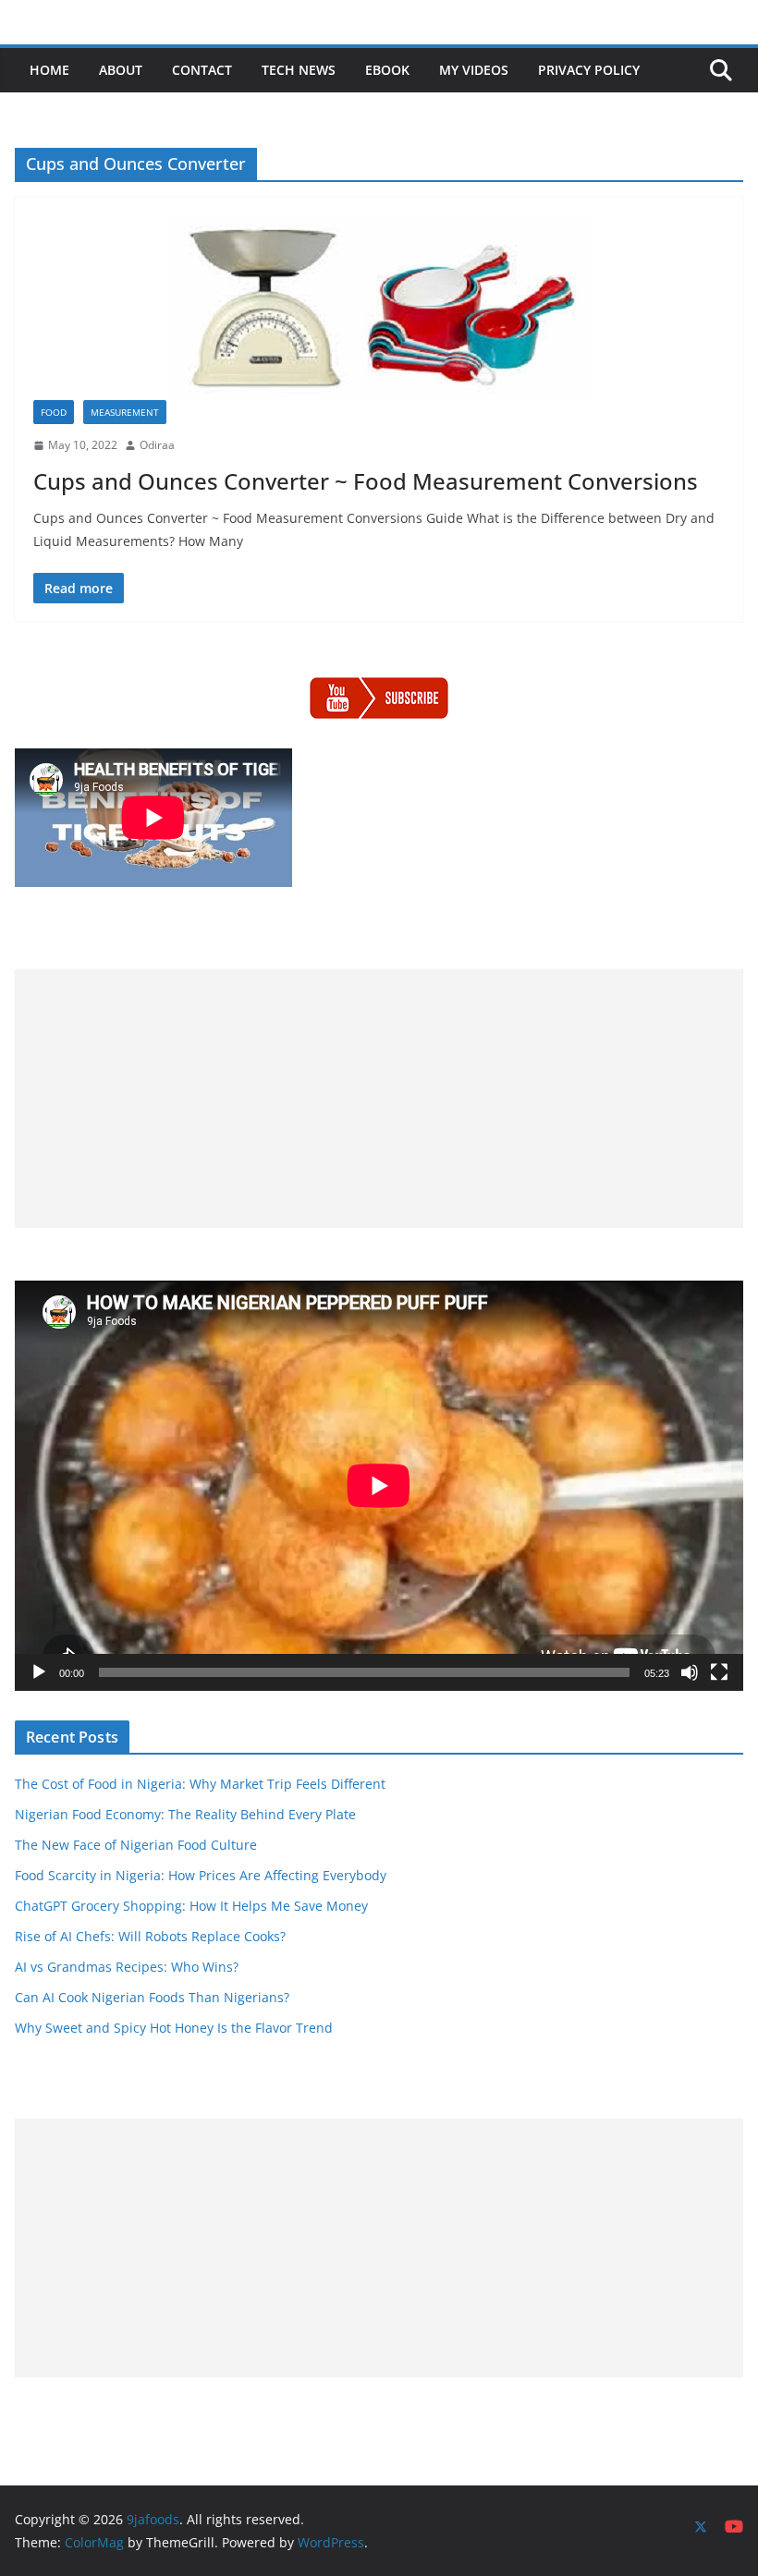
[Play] (39, 1672)
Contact (202, 70)
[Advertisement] (379, 1099)
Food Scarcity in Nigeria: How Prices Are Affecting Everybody (201, 1875)
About (121, 70)
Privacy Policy (589, 70)
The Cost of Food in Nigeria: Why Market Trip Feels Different (200, 1784)
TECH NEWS (299, 70)
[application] (379, 1485)
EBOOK (387, 70)
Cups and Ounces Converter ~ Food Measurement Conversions (366, 481)
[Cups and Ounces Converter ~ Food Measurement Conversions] (379, 308)
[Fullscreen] (719, 1672)
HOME (49, 70)
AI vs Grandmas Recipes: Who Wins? (127, 1967)
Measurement (125, 412)
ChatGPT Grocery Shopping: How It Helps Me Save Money (191, 1906)
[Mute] (690, 1672)
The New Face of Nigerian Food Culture (136, 1845)
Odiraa (157, 445)
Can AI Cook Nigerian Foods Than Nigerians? (152, 1997)
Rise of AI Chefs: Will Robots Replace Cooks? (150, 1936)
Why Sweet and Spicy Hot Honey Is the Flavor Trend (174, 2028)
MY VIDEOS (474, 70)
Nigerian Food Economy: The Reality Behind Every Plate (185, 1814)
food (54, 412)
